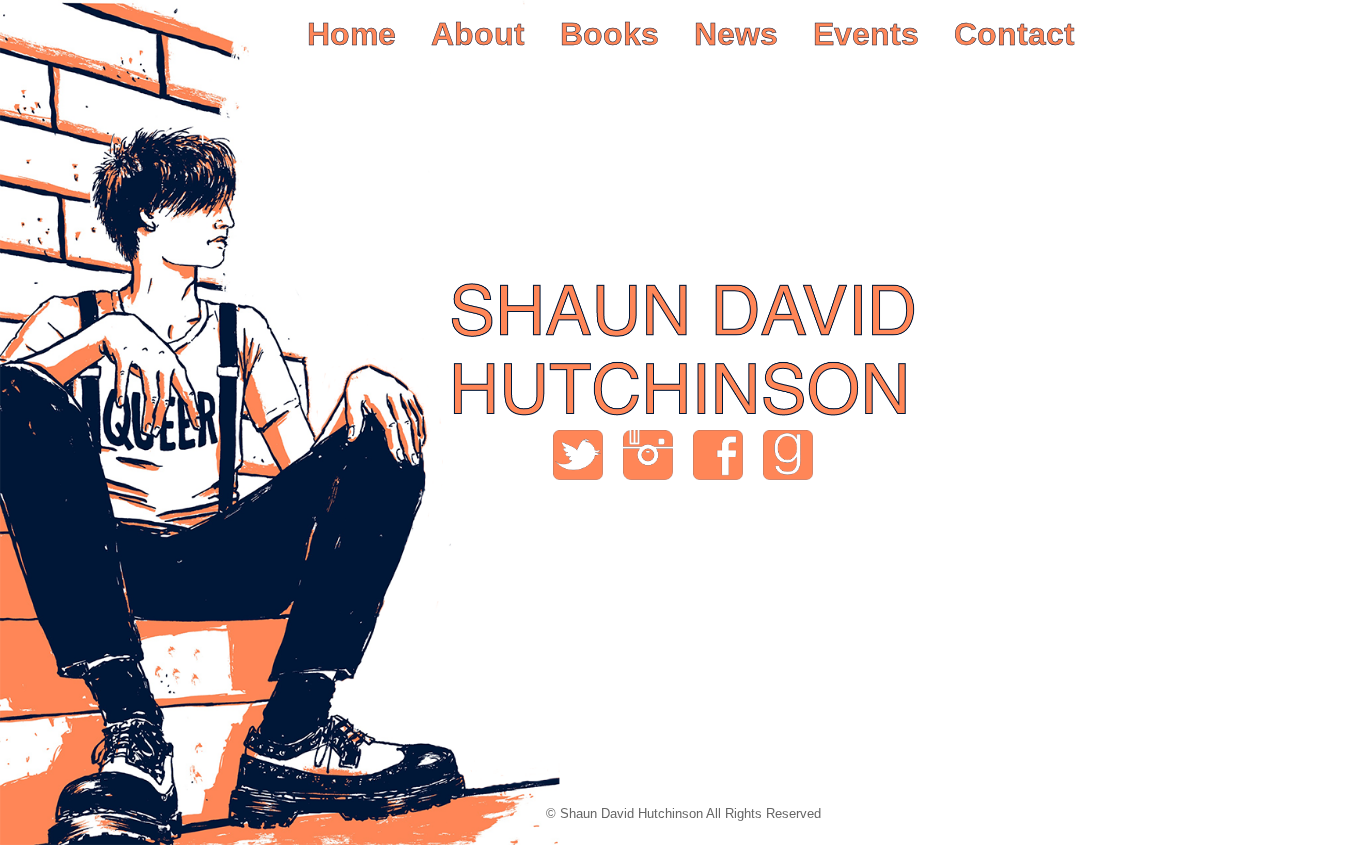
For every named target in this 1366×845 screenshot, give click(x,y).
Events (866, 34)
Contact (1014, 34)
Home (351, 34)
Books (609, 34)
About (478, 34)
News (736, 34)
